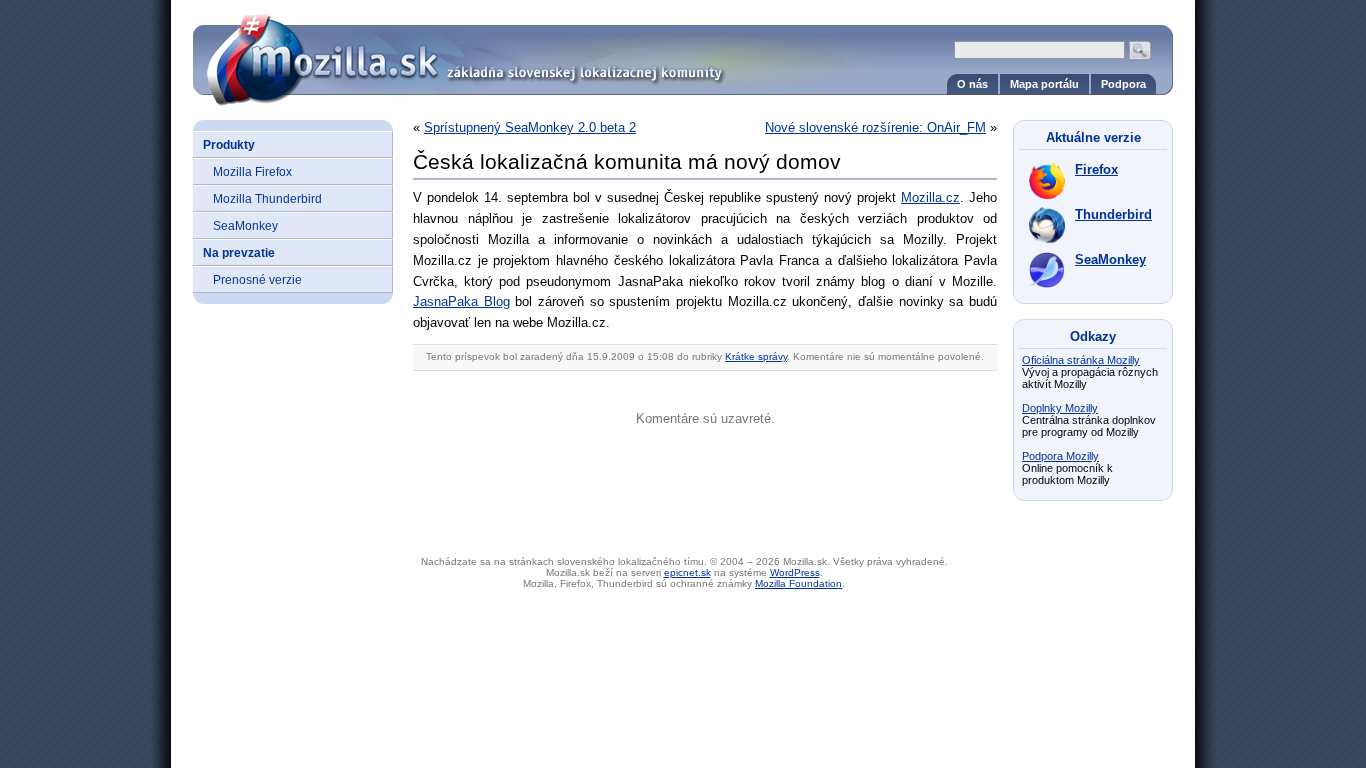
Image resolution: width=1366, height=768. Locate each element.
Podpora (1123, 84)
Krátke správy (756, 356)
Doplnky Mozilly (1060, 408)
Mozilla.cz (930, 197)
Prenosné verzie (257, 279)
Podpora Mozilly (1060, 456)
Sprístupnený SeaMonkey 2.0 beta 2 (530, 127)
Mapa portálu (1044, 84)
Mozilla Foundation (798, 583)
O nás (972, 84)
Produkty (229, 144)
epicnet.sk (687, 572)
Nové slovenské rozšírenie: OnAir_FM (875, 127)
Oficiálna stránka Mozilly (1081, 360)
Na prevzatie (239, 252)
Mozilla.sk (683, 52)
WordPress (795, 572)
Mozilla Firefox (252, 171)
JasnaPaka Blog (461, 301)
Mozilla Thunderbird (267, 198)
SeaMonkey (245, 225)
